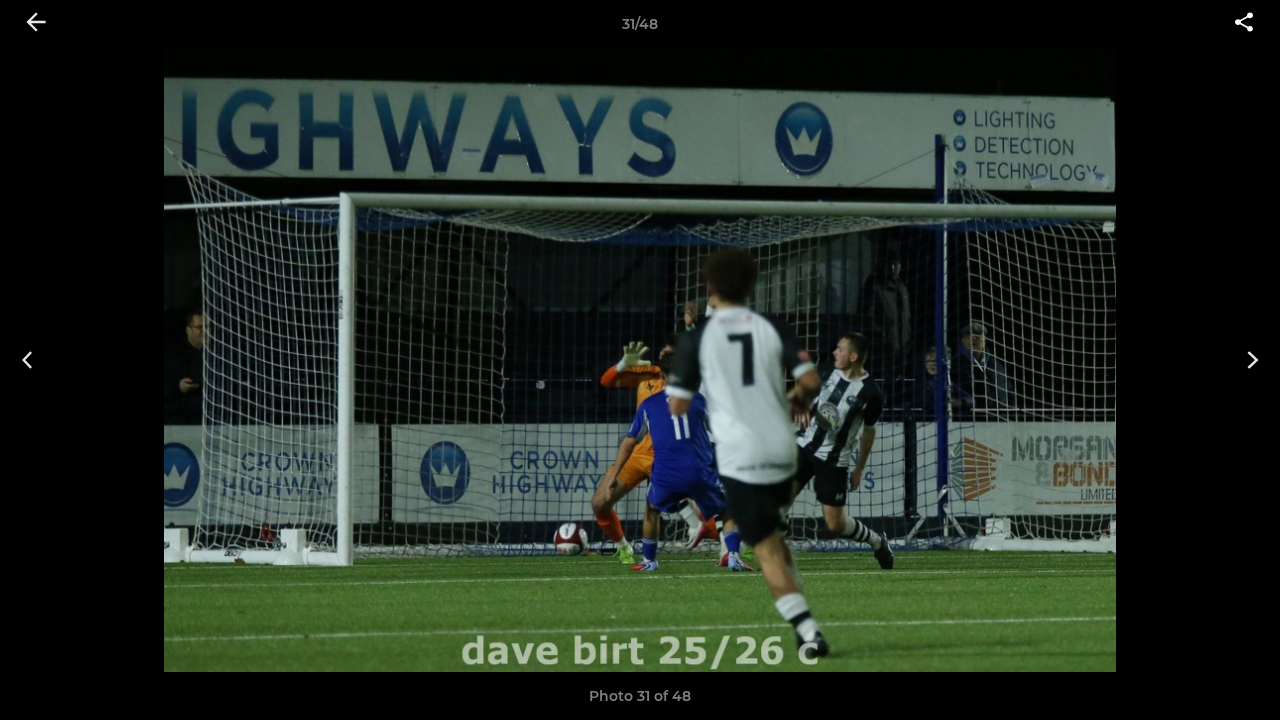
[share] (1244, 24)
